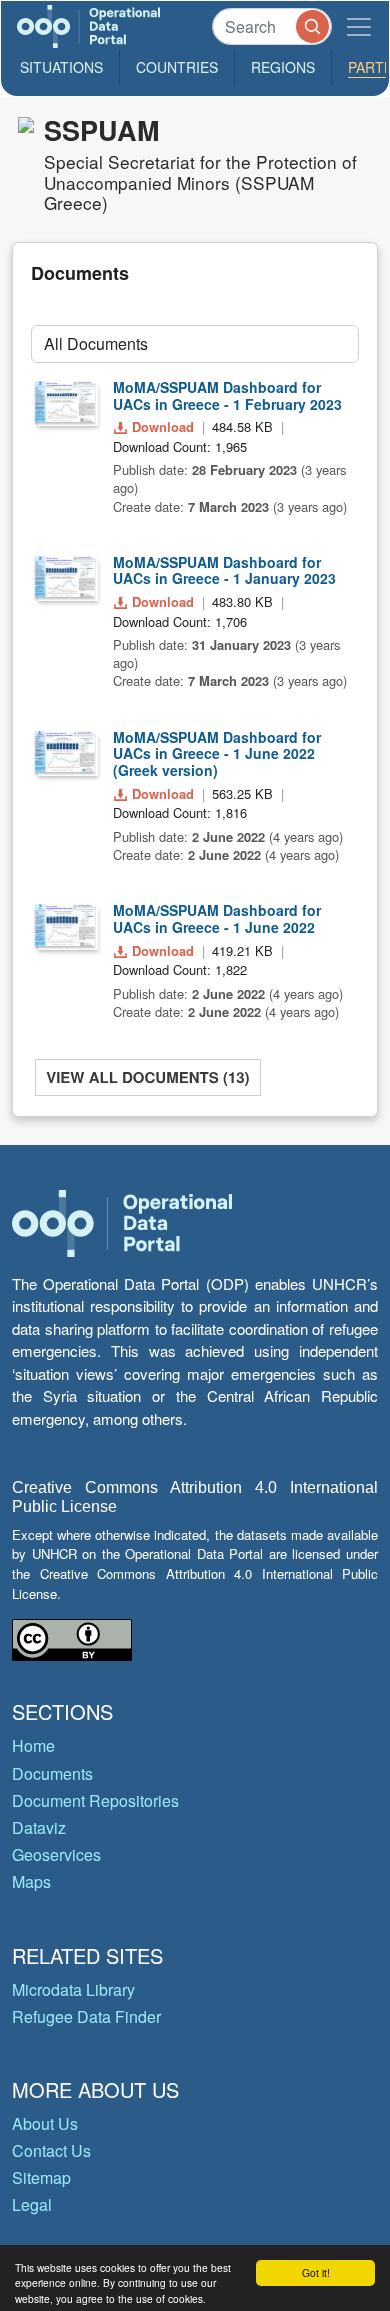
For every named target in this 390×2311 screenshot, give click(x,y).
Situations (61, 67)
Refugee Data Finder (86, 2016)
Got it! (316, 2272)
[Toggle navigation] (359, 26)
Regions (283, 67)
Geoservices (56, 1854)
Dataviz (39, 1827)
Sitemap (41, 2177)
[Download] (65, 402)
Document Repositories (95, 1800)
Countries (177, 67)
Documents (52, 1773)
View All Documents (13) (147, 1077)
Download (163, 426)
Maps (31, 1881)
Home (33, 1745)
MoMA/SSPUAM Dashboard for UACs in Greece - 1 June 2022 (217, 918)
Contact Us (51, 2150)
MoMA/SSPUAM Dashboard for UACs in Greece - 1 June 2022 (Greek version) (217, 754)
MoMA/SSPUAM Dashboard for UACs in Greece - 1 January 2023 (224, 570)
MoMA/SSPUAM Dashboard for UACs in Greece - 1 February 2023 (227, 395)
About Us (45, 2123)
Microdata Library (73, 1989)
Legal (32, 2204)
